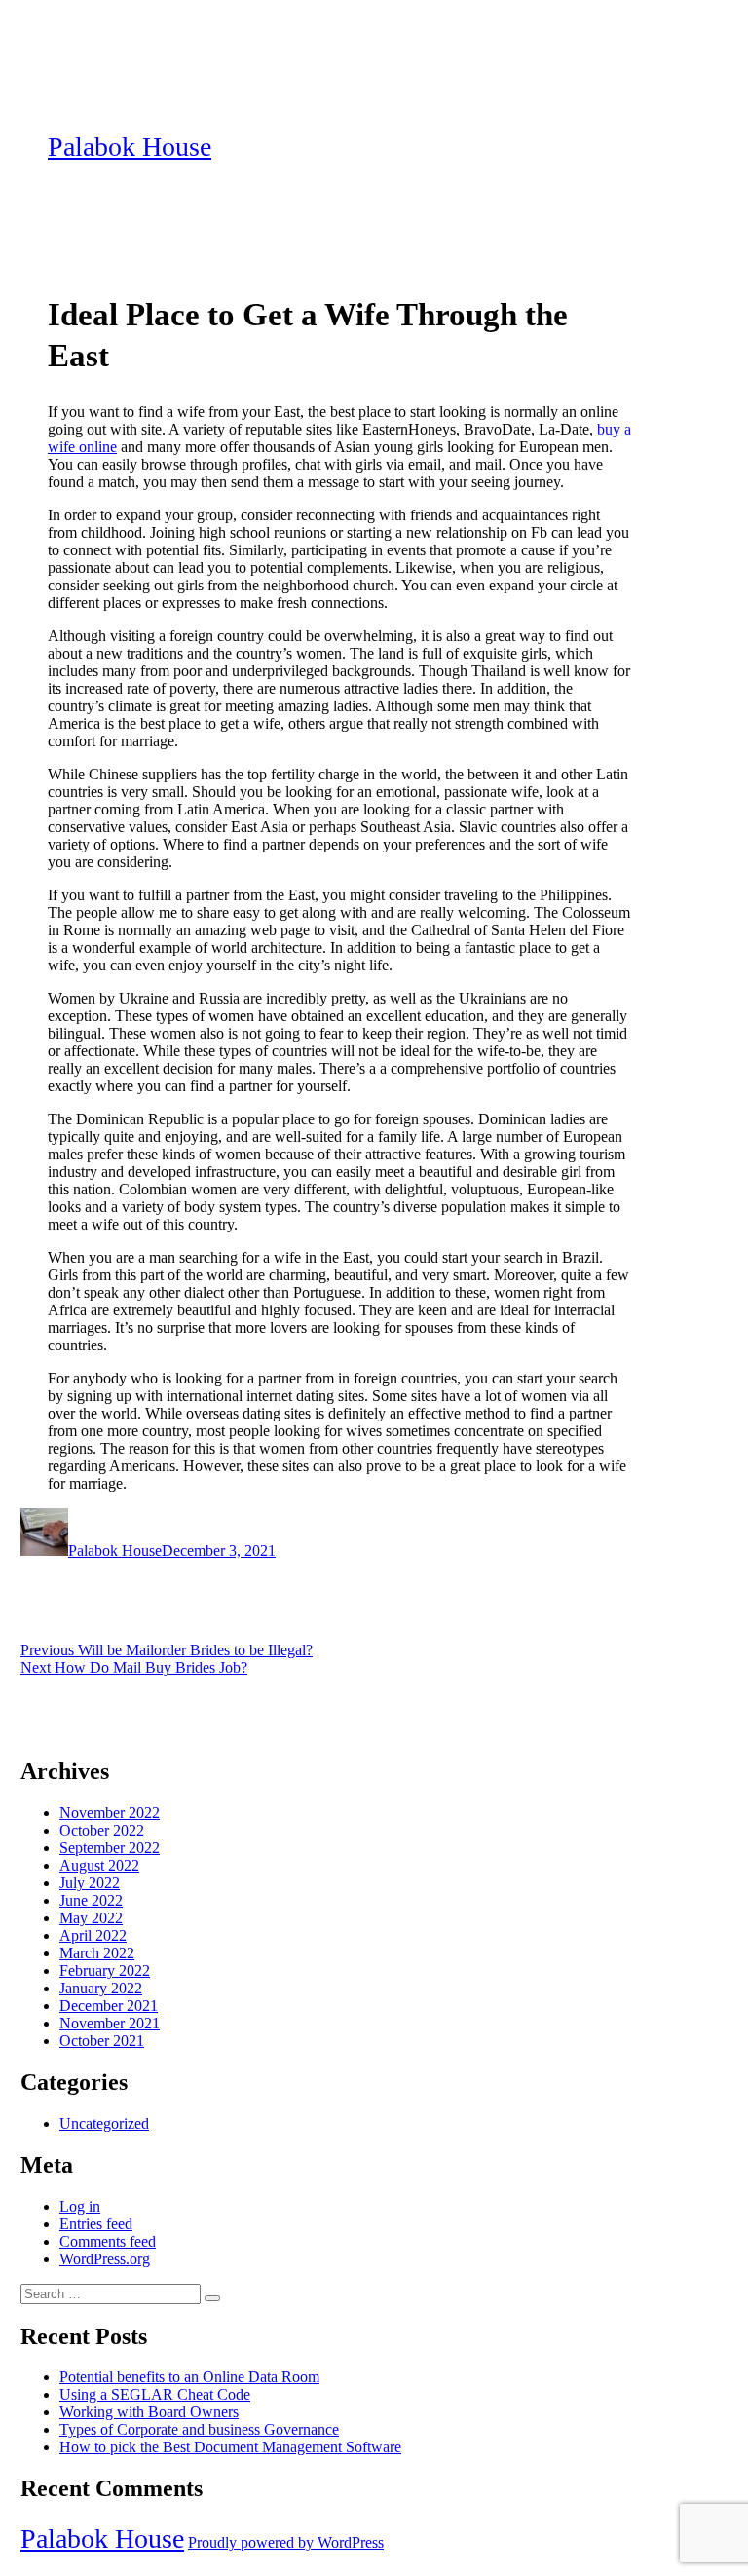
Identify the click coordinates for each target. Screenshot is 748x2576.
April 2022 (93, 1935)
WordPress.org (105, 2259)
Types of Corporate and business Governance (199, 2429)
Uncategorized (104, 2123)
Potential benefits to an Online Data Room (189, 2377)
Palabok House (130, 147)
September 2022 (110, 1848)
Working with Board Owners (149, 2412)
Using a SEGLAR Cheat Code (155, 2394)
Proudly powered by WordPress (286, 2542)
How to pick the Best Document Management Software (230, 2447)
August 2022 (99, 1865)
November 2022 (110, 1813)
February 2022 (105, 1970)
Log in (80, 2206)
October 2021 (102, 2041)
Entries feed (96, 2224)
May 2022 (91, 1918)
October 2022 (102, 1830)
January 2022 (101, 1988)
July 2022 (90, 1883)
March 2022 (97, 1953)
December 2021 (109, 2006)
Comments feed (108, 2241)
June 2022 (91, 1900)
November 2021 (110, 2023)
